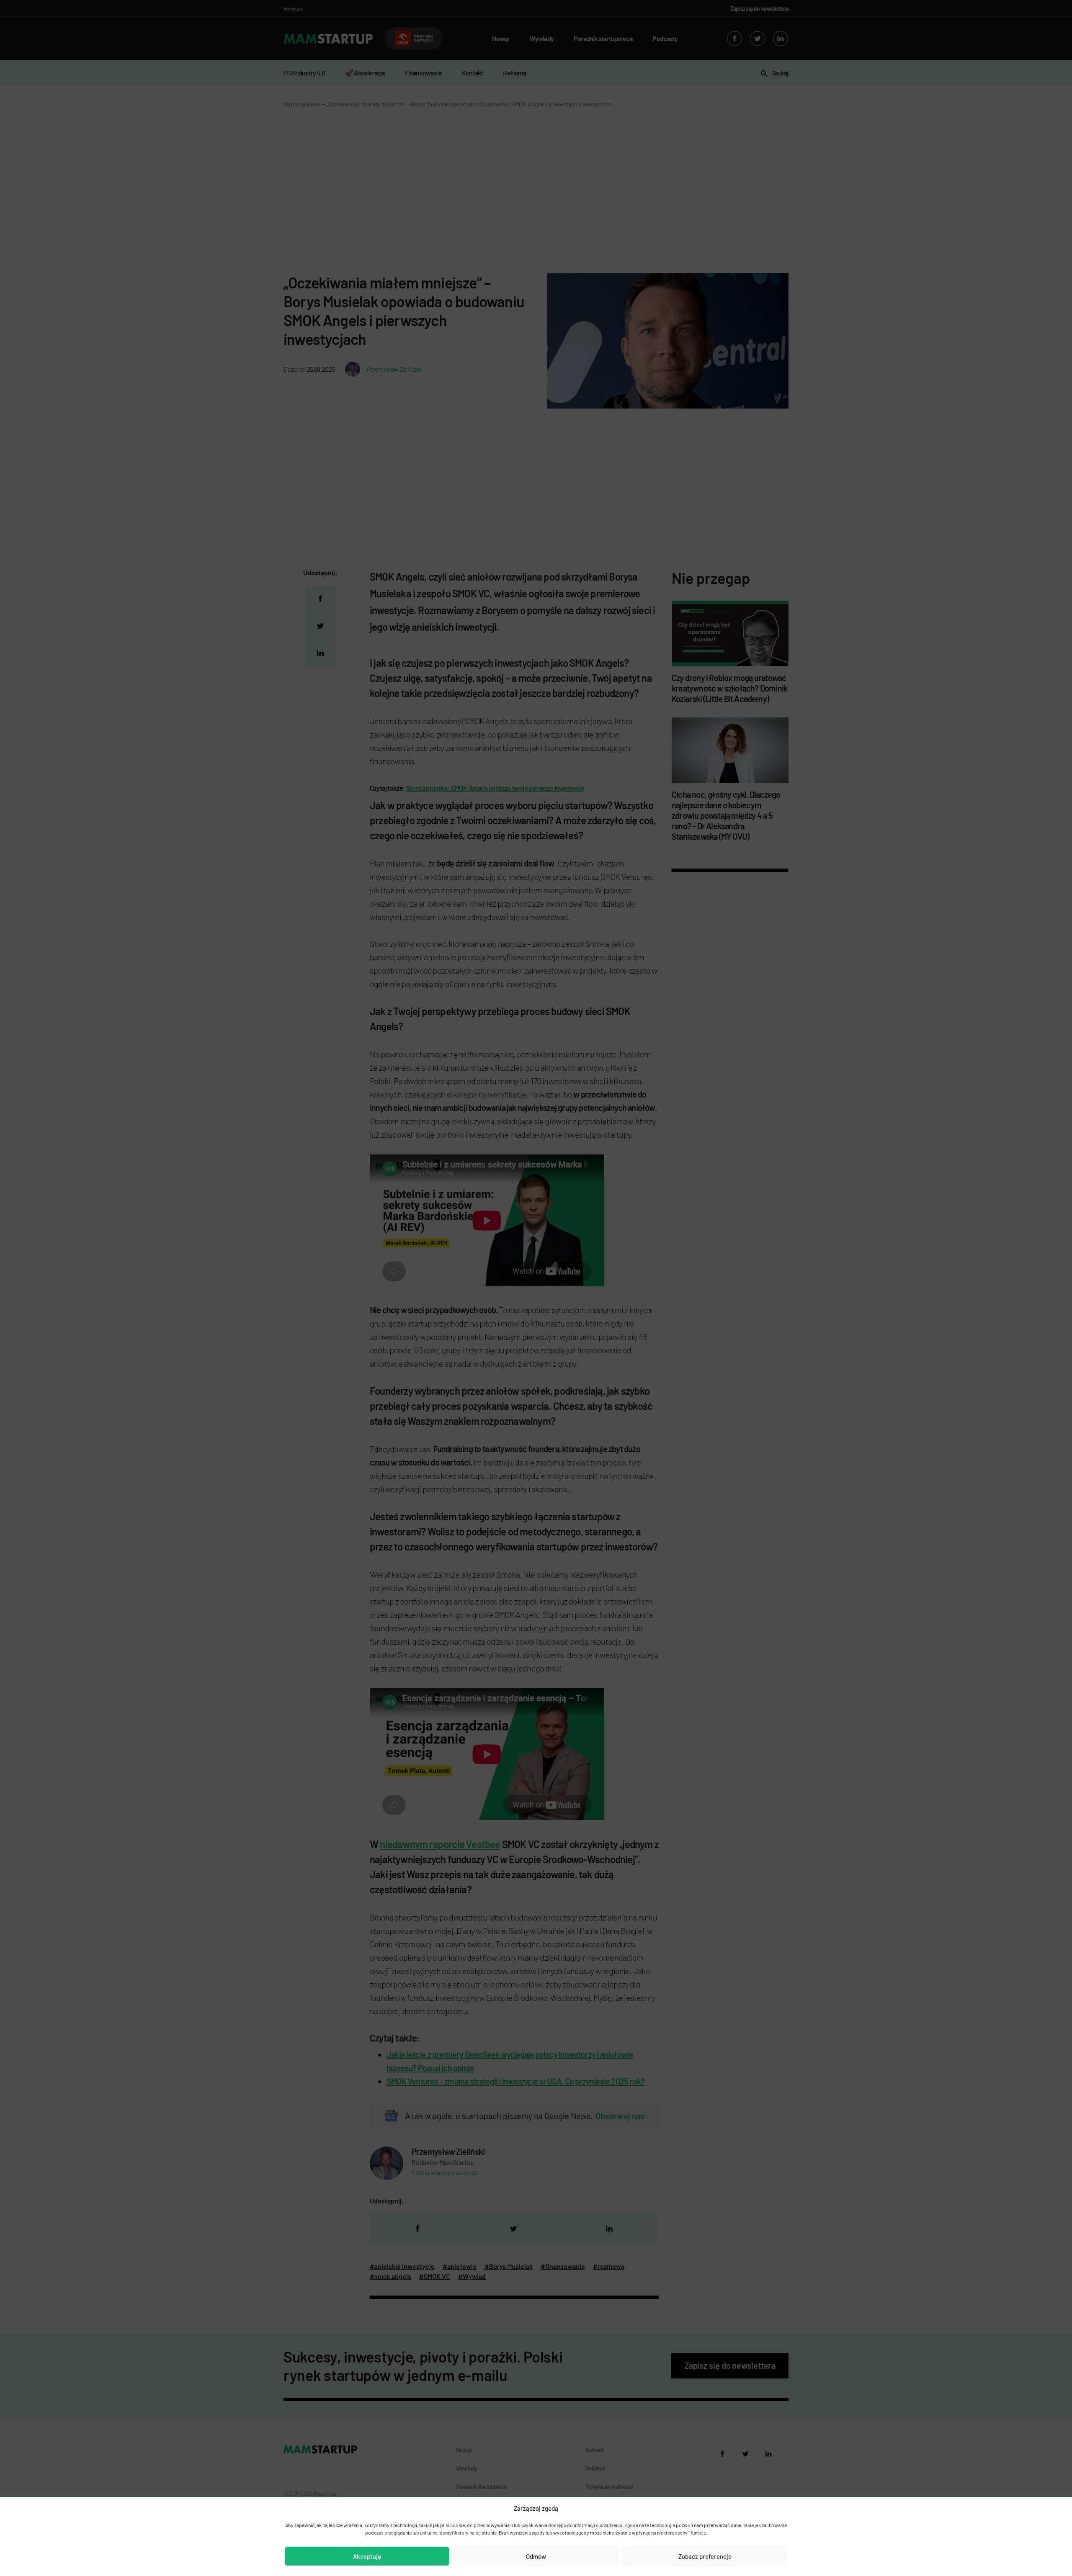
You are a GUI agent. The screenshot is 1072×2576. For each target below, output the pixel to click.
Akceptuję (367, 2556)
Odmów (536, 2556)
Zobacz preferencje (705, 2556)
